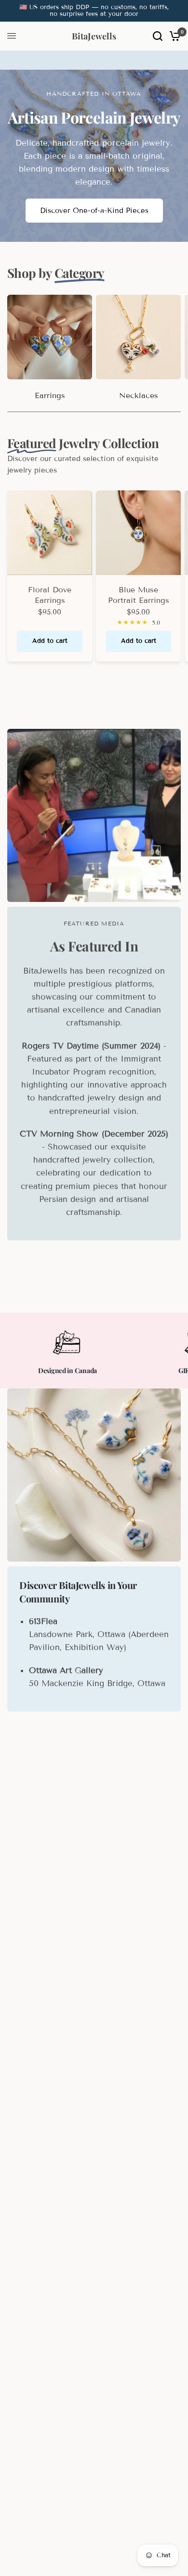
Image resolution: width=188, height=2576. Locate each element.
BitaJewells (94, 36)
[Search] (158, 36)
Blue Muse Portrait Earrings (139, 595)
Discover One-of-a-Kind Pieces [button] (94, 211)
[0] (173, 36)
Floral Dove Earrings (50, 595)
